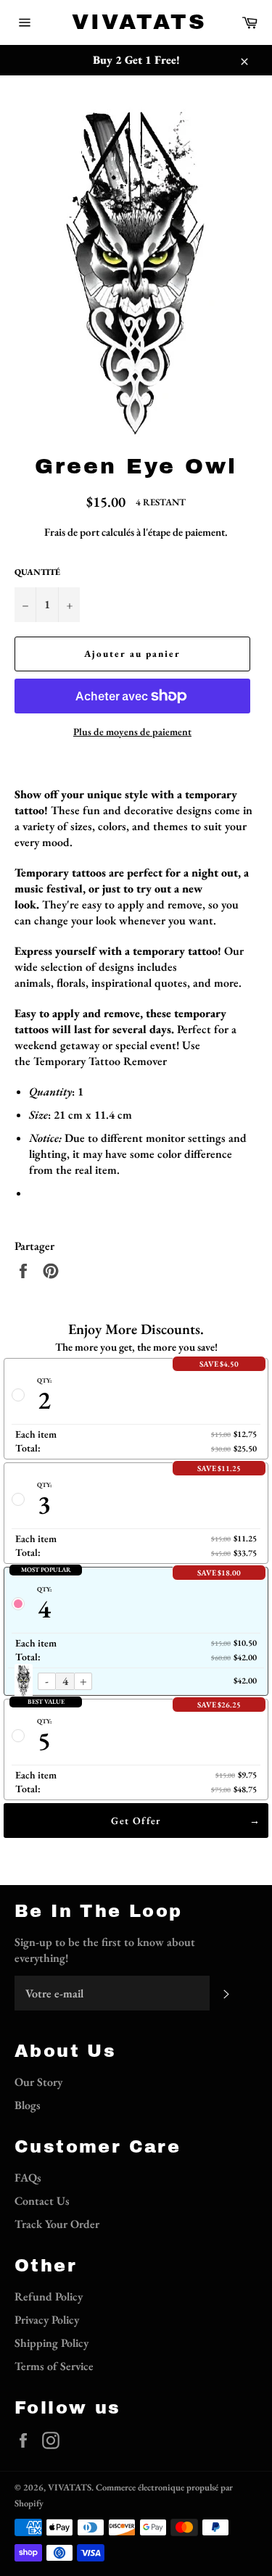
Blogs (28, 2105)
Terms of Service (54, 2366)
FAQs (28, 2178)
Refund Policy (49, 2297)
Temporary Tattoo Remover (100, 1061)
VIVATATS (136, 22)
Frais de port (72, 532)
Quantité (37, 572)
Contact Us (42, 2201)
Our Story (38, 2082)
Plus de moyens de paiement (132, 732)
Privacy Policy (47, 2320)
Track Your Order (57, 2224)
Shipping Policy (51, 2343)
